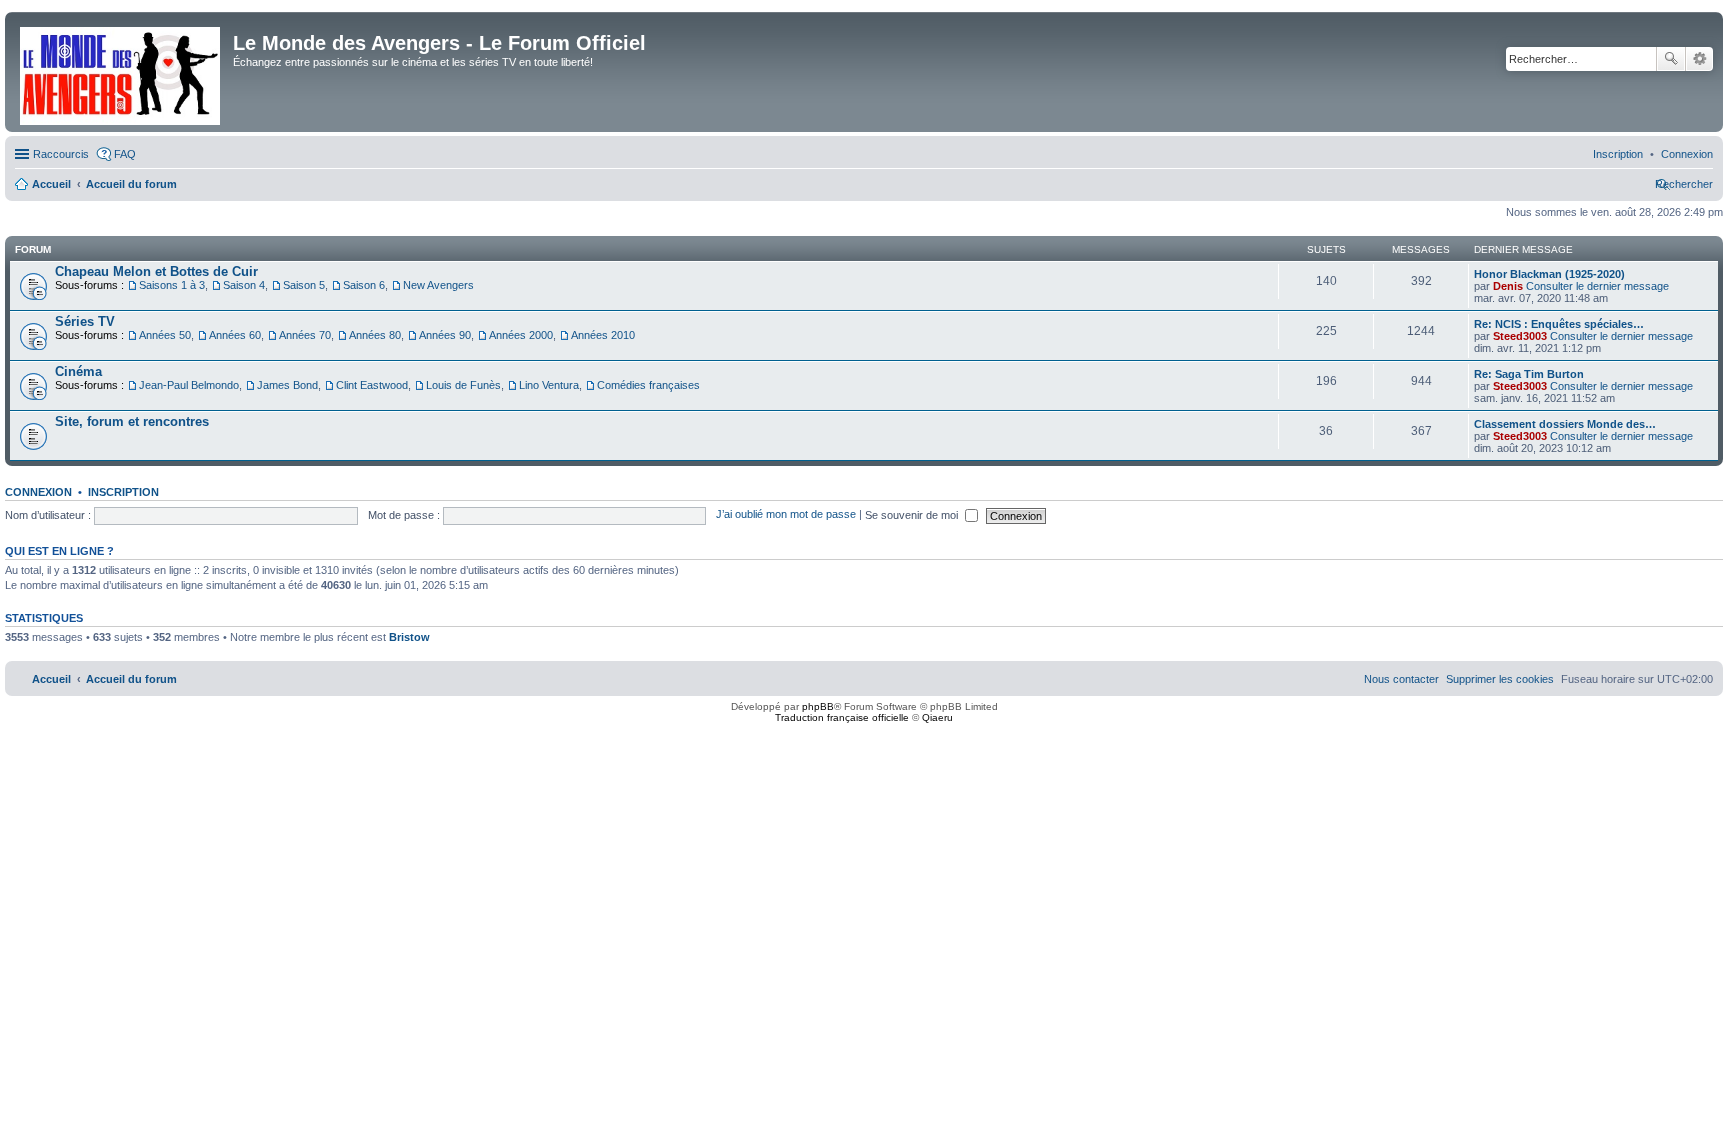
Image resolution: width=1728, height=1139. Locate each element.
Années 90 (445, 335)
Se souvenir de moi (913, 515)
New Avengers (438, 285)
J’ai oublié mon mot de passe (786, 515)
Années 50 (165, 335)
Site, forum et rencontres (132, 421)
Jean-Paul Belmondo (189, 385)
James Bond (287, 385)
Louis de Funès (463, 385)
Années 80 (375, 335)
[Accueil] (121, 72)
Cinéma (78, 371)
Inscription (123, 492)
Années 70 (305, 335)
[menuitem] (1687, 154)
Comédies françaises (648, 385)
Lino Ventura (549, 385)
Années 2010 (603, 335)
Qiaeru (937, 717)
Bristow (409, 637)
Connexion (38, 492)
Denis (1508, 286)
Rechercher (1671, 59)
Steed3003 (1520, 336)
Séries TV (85, 321)
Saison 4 (244, 285)
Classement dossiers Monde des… (1565, 424)
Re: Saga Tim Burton (1529, 374)
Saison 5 (304, 285)
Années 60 (235, 335)
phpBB (818, 706)
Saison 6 (364, 285)
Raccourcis (61, 154)
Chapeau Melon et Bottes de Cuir (156, 271)
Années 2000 (521, 335)
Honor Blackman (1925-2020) (1549, 274)
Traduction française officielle (842, 717)
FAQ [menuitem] (125, 154)
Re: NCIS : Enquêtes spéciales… (1559, 324)
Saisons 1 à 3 (172, 285)
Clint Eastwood (372, 385)
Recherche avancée (1699, 59)
